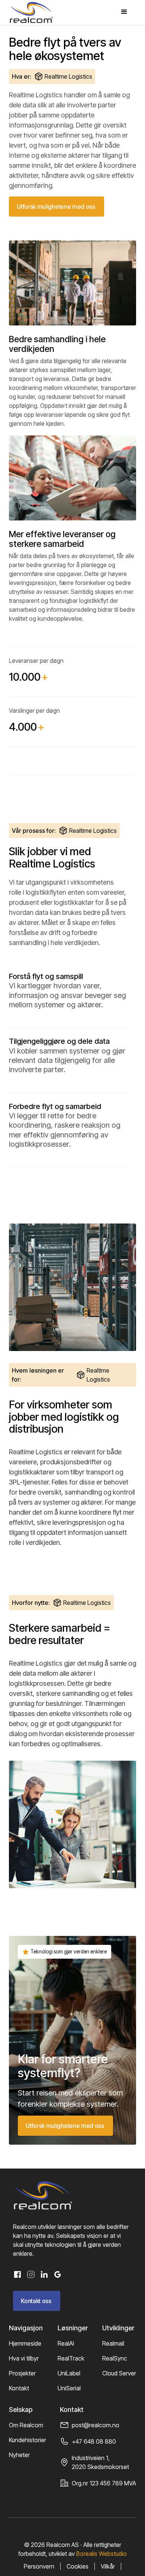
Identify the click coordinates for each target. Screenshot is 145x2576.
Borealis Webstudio (101, 2554)
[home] (31, 12)
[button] (124, 12)
